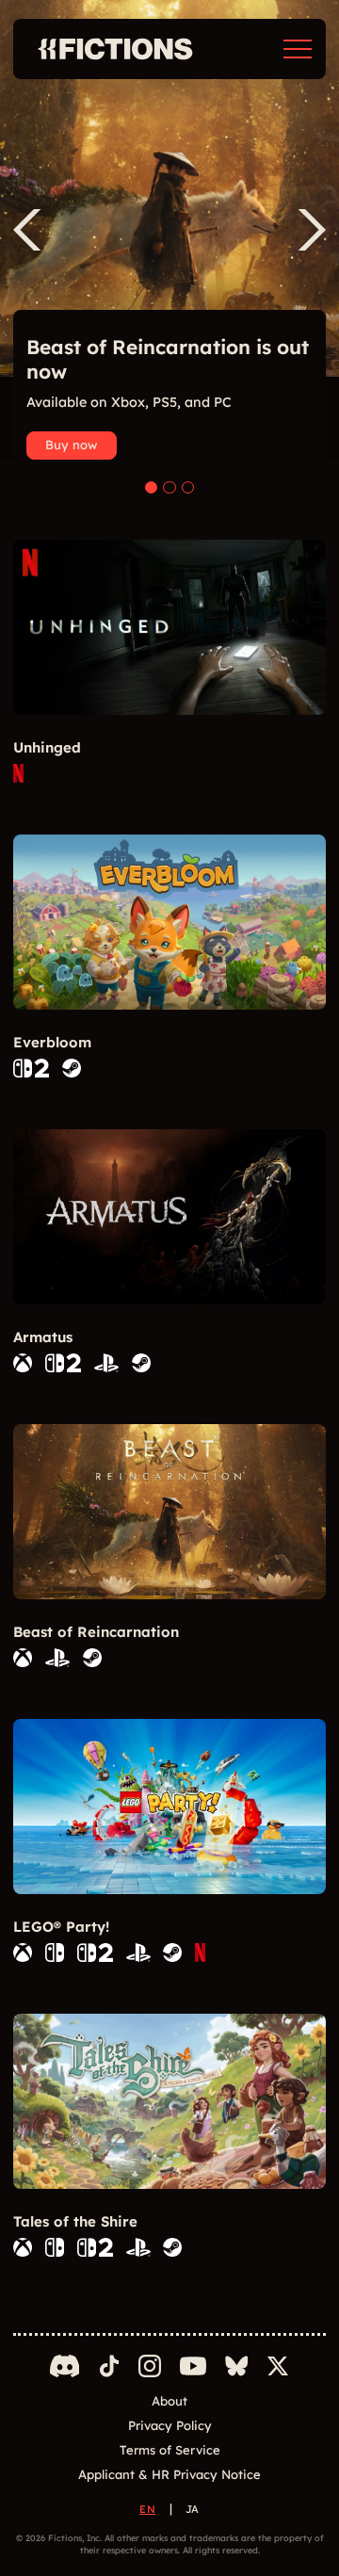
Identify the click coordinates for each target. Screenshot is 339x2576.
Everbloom (52, 1042)
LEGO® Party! (61, 1927)
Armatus (43, 1337)
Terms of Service (170, 2450)
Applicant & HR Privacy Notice (169, 2474)
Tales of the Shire (75, 2221)
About (169, 2401)
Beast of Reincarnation (96, 1632)
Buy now (71, 445)
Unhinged (47, 747)
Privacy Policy (170, 2425)
